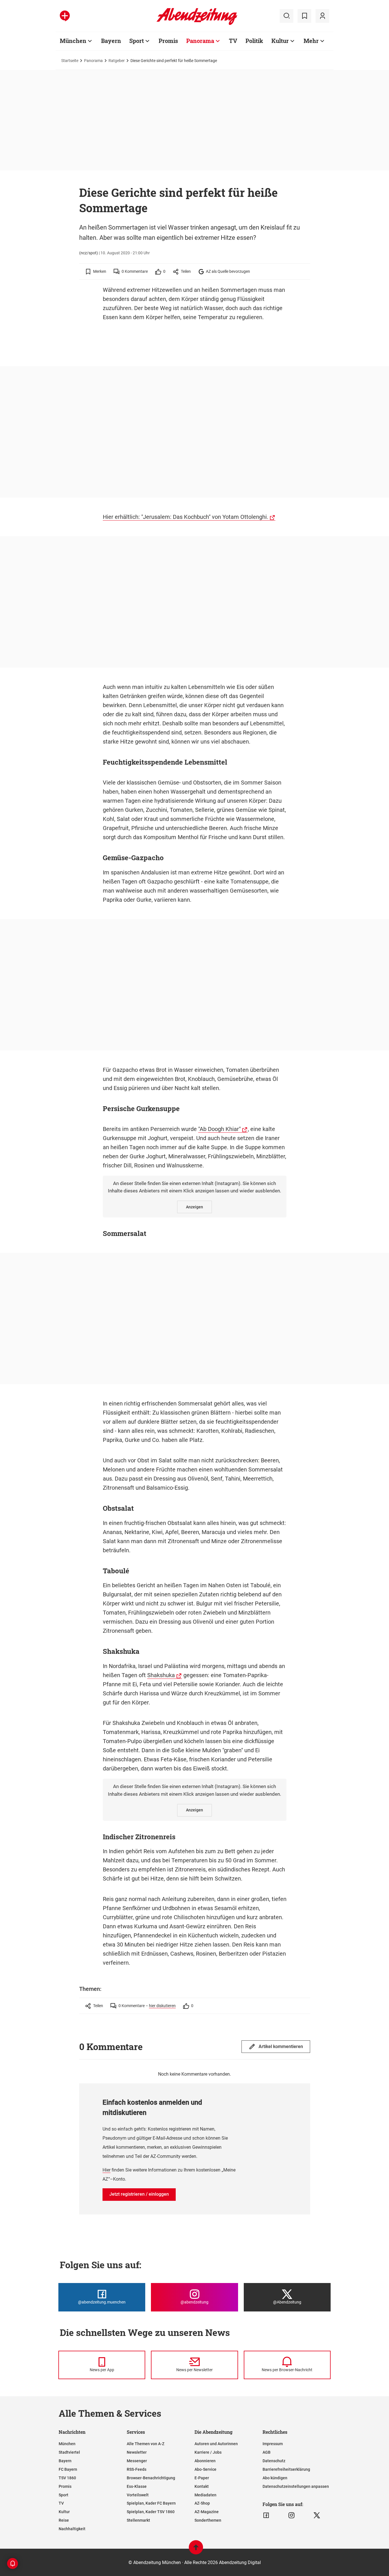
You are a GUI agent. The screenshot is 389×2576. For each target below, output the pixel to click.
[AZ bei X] (317, 2515)
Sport (137, 41)
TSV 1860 (67, 2478)
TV (233, 41)
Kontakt (202, 2486)
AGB (267, 2452)
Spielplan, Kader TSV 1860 (151, 2512)
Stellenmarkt (138, 2520)
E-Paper (202, 2478)
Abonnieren (205, 2461)
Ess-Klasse (137, 2486)
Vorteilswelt (138, 2495)
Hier (107, 2170)
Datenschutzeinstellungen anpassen (296, 2486)
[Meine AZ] (322, 16)
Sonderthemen (208, 2520)
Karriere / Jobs (208, 2452)
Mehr (311, 41)
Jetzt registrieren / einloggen (139, 2194)
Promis (168, 41)
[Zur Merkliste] (304, 16)
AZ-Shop (202, 2503)
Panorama (200, 41)
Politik (254, 41)
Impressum (273, 2444)
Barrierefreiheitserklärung (286, 2469)
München (73, 41)
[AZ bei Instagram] (291, 2515)
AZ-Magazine (207, 2512)
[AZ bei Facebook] (266, 2515)
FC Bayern (68, 2469)
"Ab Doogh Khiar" (219, 1129)
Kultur (280, 41)
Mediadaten (205, 2495)
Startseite (70, 61)
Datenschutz (274, 2461)
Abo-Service (205, 2469)
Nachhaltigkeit (72, 2529)
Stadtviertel (69, 2452)
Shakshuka (161, 1675)
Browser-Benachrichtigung (151, 2478)
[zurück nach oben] (196, 2550)
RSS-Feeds (137, 2469)
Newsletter (137, 2452)
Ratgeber (117, 61)
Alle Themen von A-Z (146, 2444)
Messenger (137, 2461)
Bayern (111, 41)
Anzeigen (195, 1207)
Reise (64, 2520)
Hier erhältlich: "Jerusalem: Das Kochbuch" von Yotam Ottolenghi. (186, 517)
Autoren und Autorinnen (216, 2444)
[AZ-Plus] (65, 16)
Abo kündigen (275, 2478)
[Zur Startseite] (197, 24)
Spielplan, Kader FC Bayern (151, 2503)
